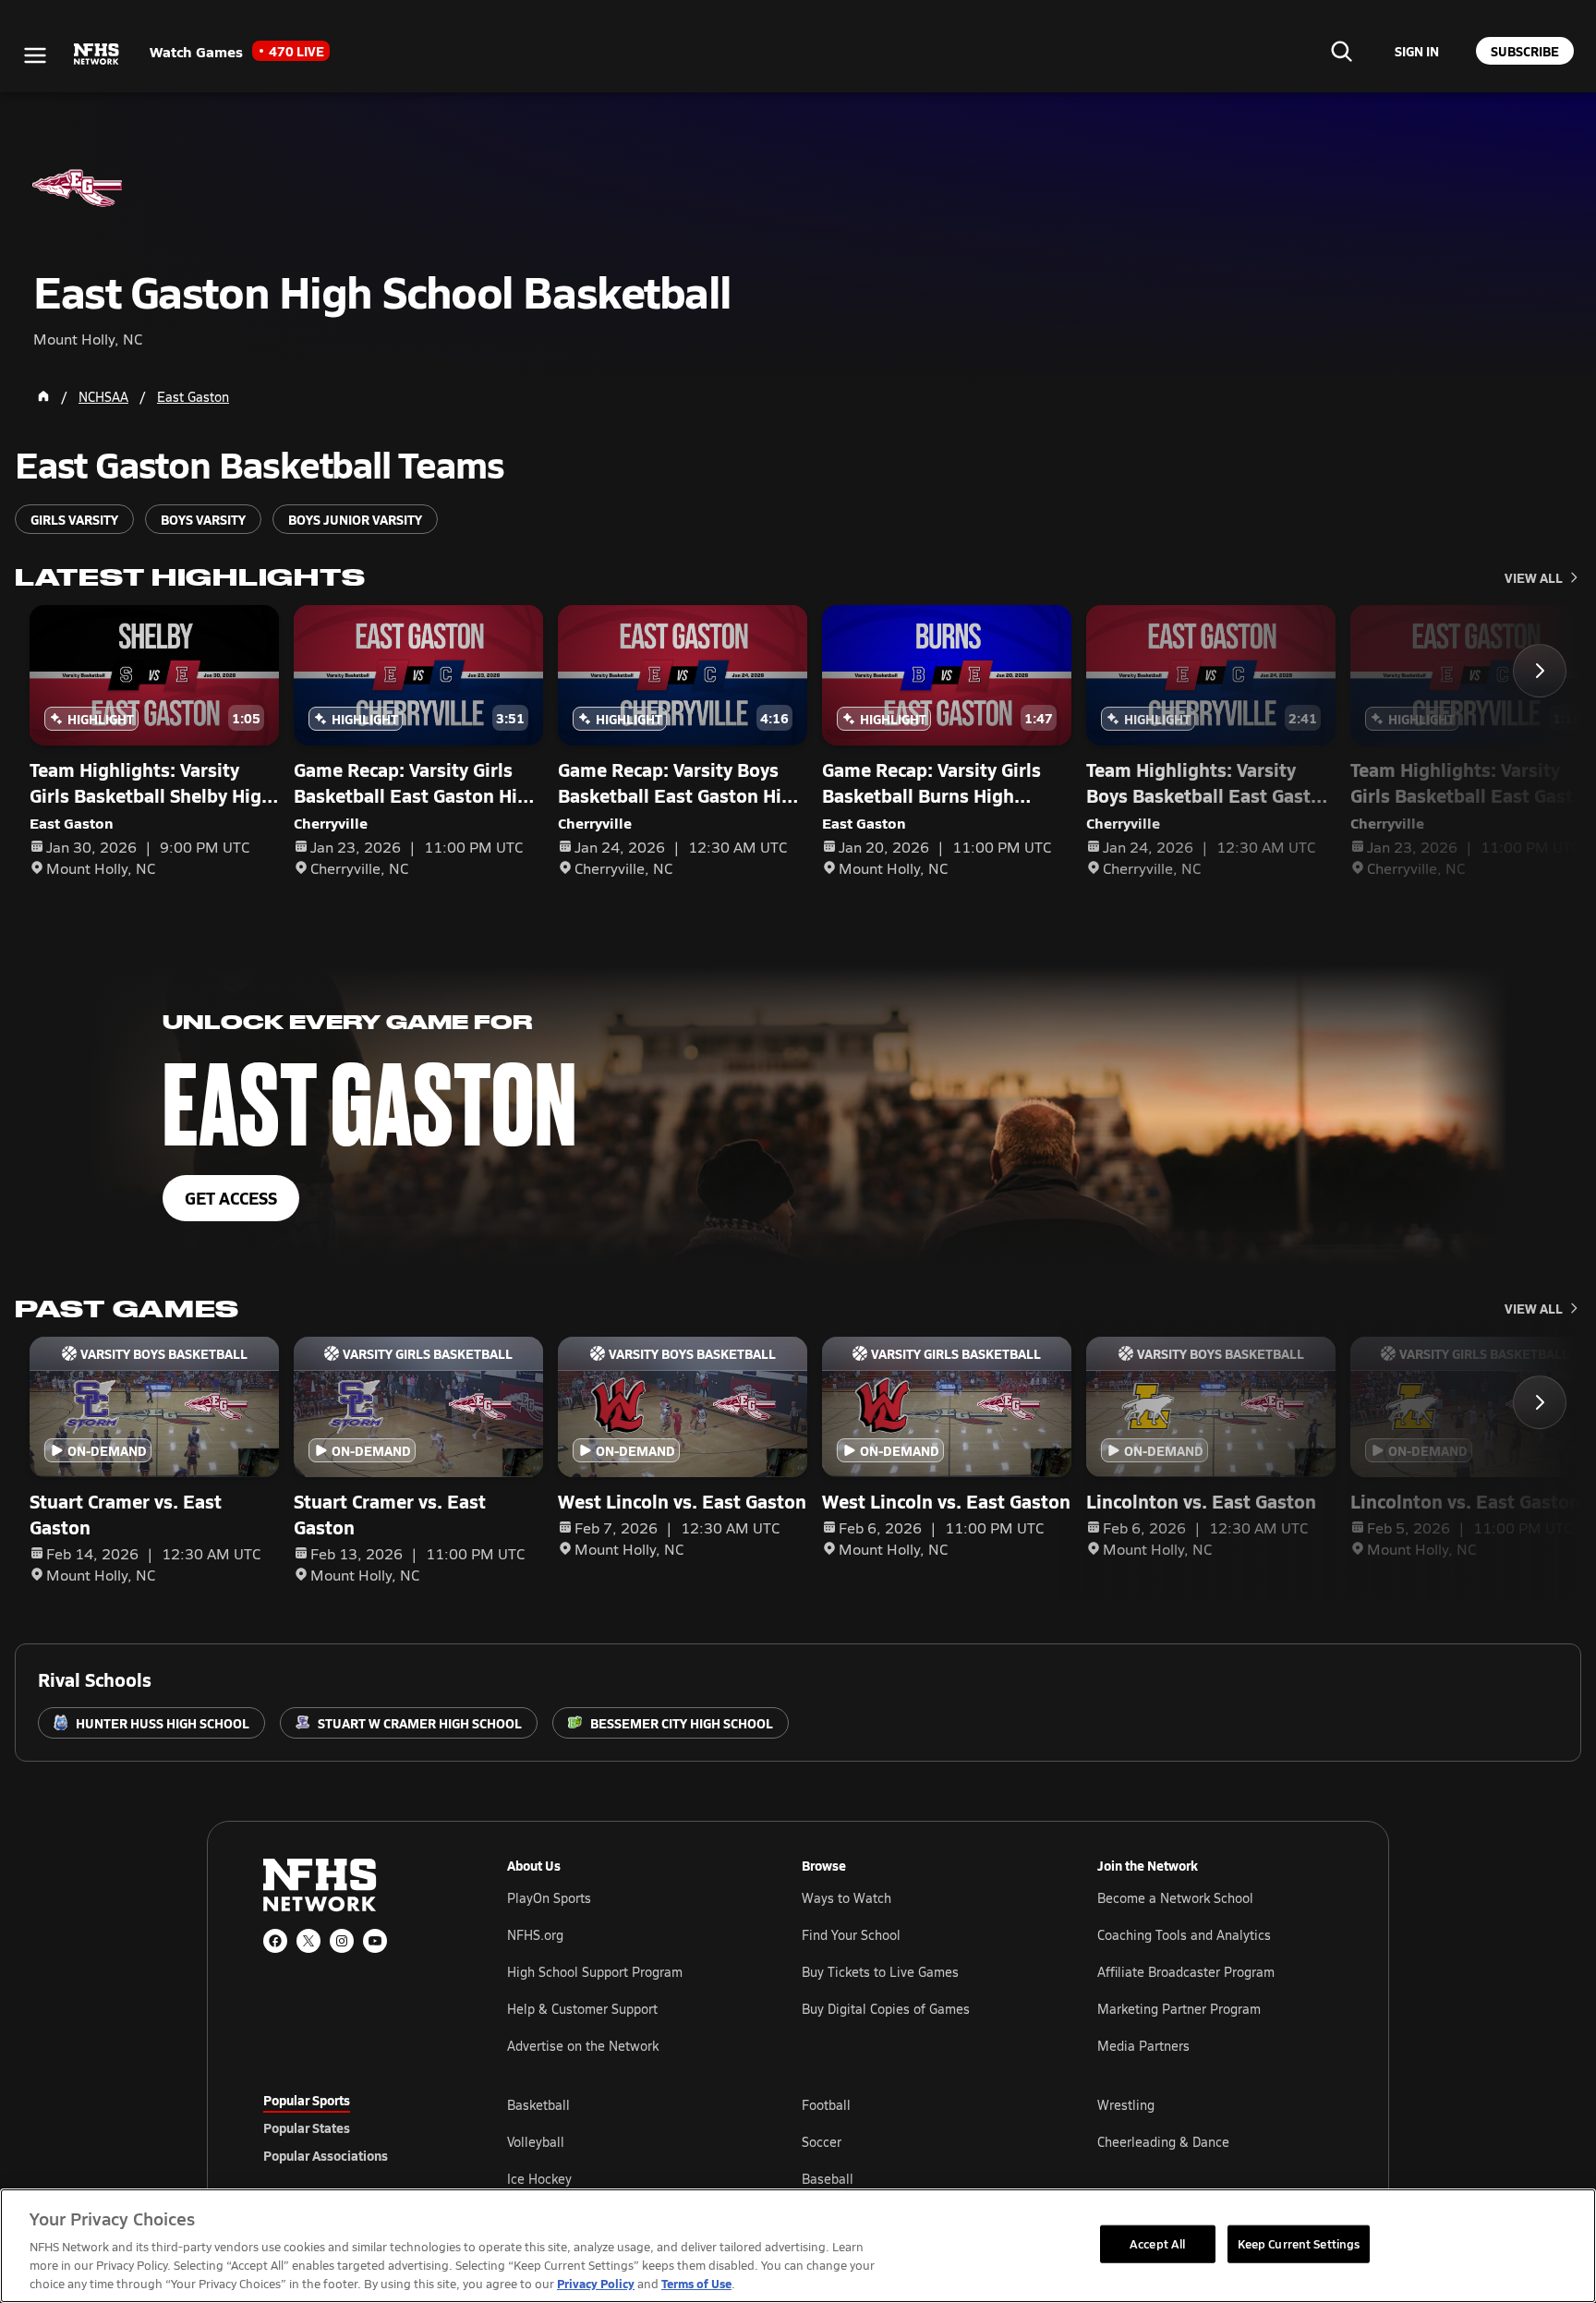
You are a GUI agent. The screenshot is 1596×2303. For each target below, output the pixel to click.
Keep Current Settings (1299, 2243)
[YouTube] (375, 1941)
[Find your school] (1341, 51)
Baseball (828, 2179)
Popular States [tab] (307, 2127)
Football (826, 2105)
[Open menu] (35, 55)
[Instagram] (342, 1941)
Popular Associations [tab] (326, 2155)
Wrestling (1126, 2105)
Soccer (822, 2142)
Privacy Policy (596, 2283)
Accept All (1157, 2243)
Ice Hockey (539, 2179)
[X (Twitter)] (308, 1941)
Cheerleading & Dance (1163, 2142)
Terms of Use (696, 2283)
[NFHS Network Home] (97, 55)
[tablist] (356, 2127)
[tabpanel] (920, 2141)
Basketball (538, 2105)
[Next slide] (1540, 671)
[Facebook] (275, 1941)
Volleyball (536, 2142)
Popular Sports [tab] (307, 2100)
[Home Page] (43, 396)
